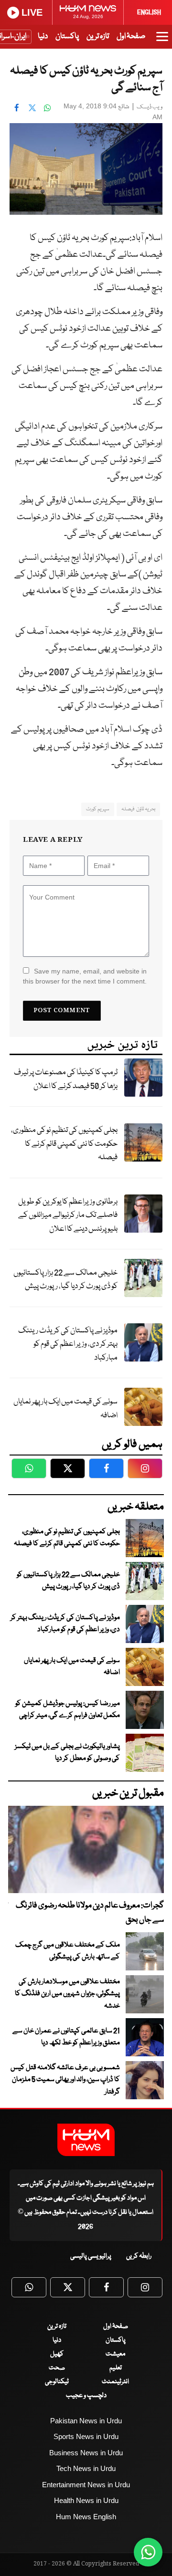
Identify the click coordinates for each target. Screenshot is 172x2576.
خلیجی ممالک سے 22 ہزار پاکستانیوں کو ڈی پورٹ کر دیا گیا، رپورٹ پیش (65, 1280)
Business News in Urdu (86, 2453)
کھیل (57, 2354)
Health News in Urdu (86, 2500)
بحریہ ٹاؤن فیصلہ (138, 809)
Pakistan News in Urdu (86, 2421)
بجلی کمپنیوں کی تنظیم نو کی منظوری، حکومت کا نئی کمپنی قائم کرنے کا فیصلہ (64, 1144)
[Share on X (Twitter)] (32, 107)
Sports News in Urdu (86, 2436)
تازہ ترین (98, 37)
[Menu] (162, 41)
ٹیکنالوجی (57, 2382)
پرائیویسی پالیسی (91, 2256)
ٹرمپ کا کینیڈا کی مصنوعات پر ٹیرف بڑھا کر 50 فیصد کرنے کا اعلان (66, 1079)
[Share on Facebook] (17, 107)
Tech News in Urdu (86, 2468)
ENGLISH (149, 12)
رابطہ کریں (139, 2256)
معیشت (115, 2354)
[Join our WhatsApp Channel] (148, 2552)
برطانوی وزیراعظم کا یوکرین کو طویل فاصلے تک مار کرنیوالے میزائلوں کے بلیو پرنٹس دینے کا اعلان (68, 1215)
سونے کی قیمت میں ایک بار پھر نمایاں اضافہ (65, 1409)
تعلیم (116, 2368)
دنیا (43, 37)
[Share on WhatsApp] (47, 107)
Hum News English (86, 2517)
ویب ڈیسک (150, 107)
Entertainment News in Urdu (86, 2485)
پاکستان (67, 37)
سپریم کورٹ (98, 809)
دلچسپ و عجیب (86, 2396)
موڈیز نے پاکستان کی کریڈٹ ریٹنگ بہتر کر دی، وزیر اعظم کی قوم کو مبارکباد (68, 1344)
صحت (57, 2368)
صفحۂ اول (131, 37)
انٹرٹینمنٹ (115, 2382)
